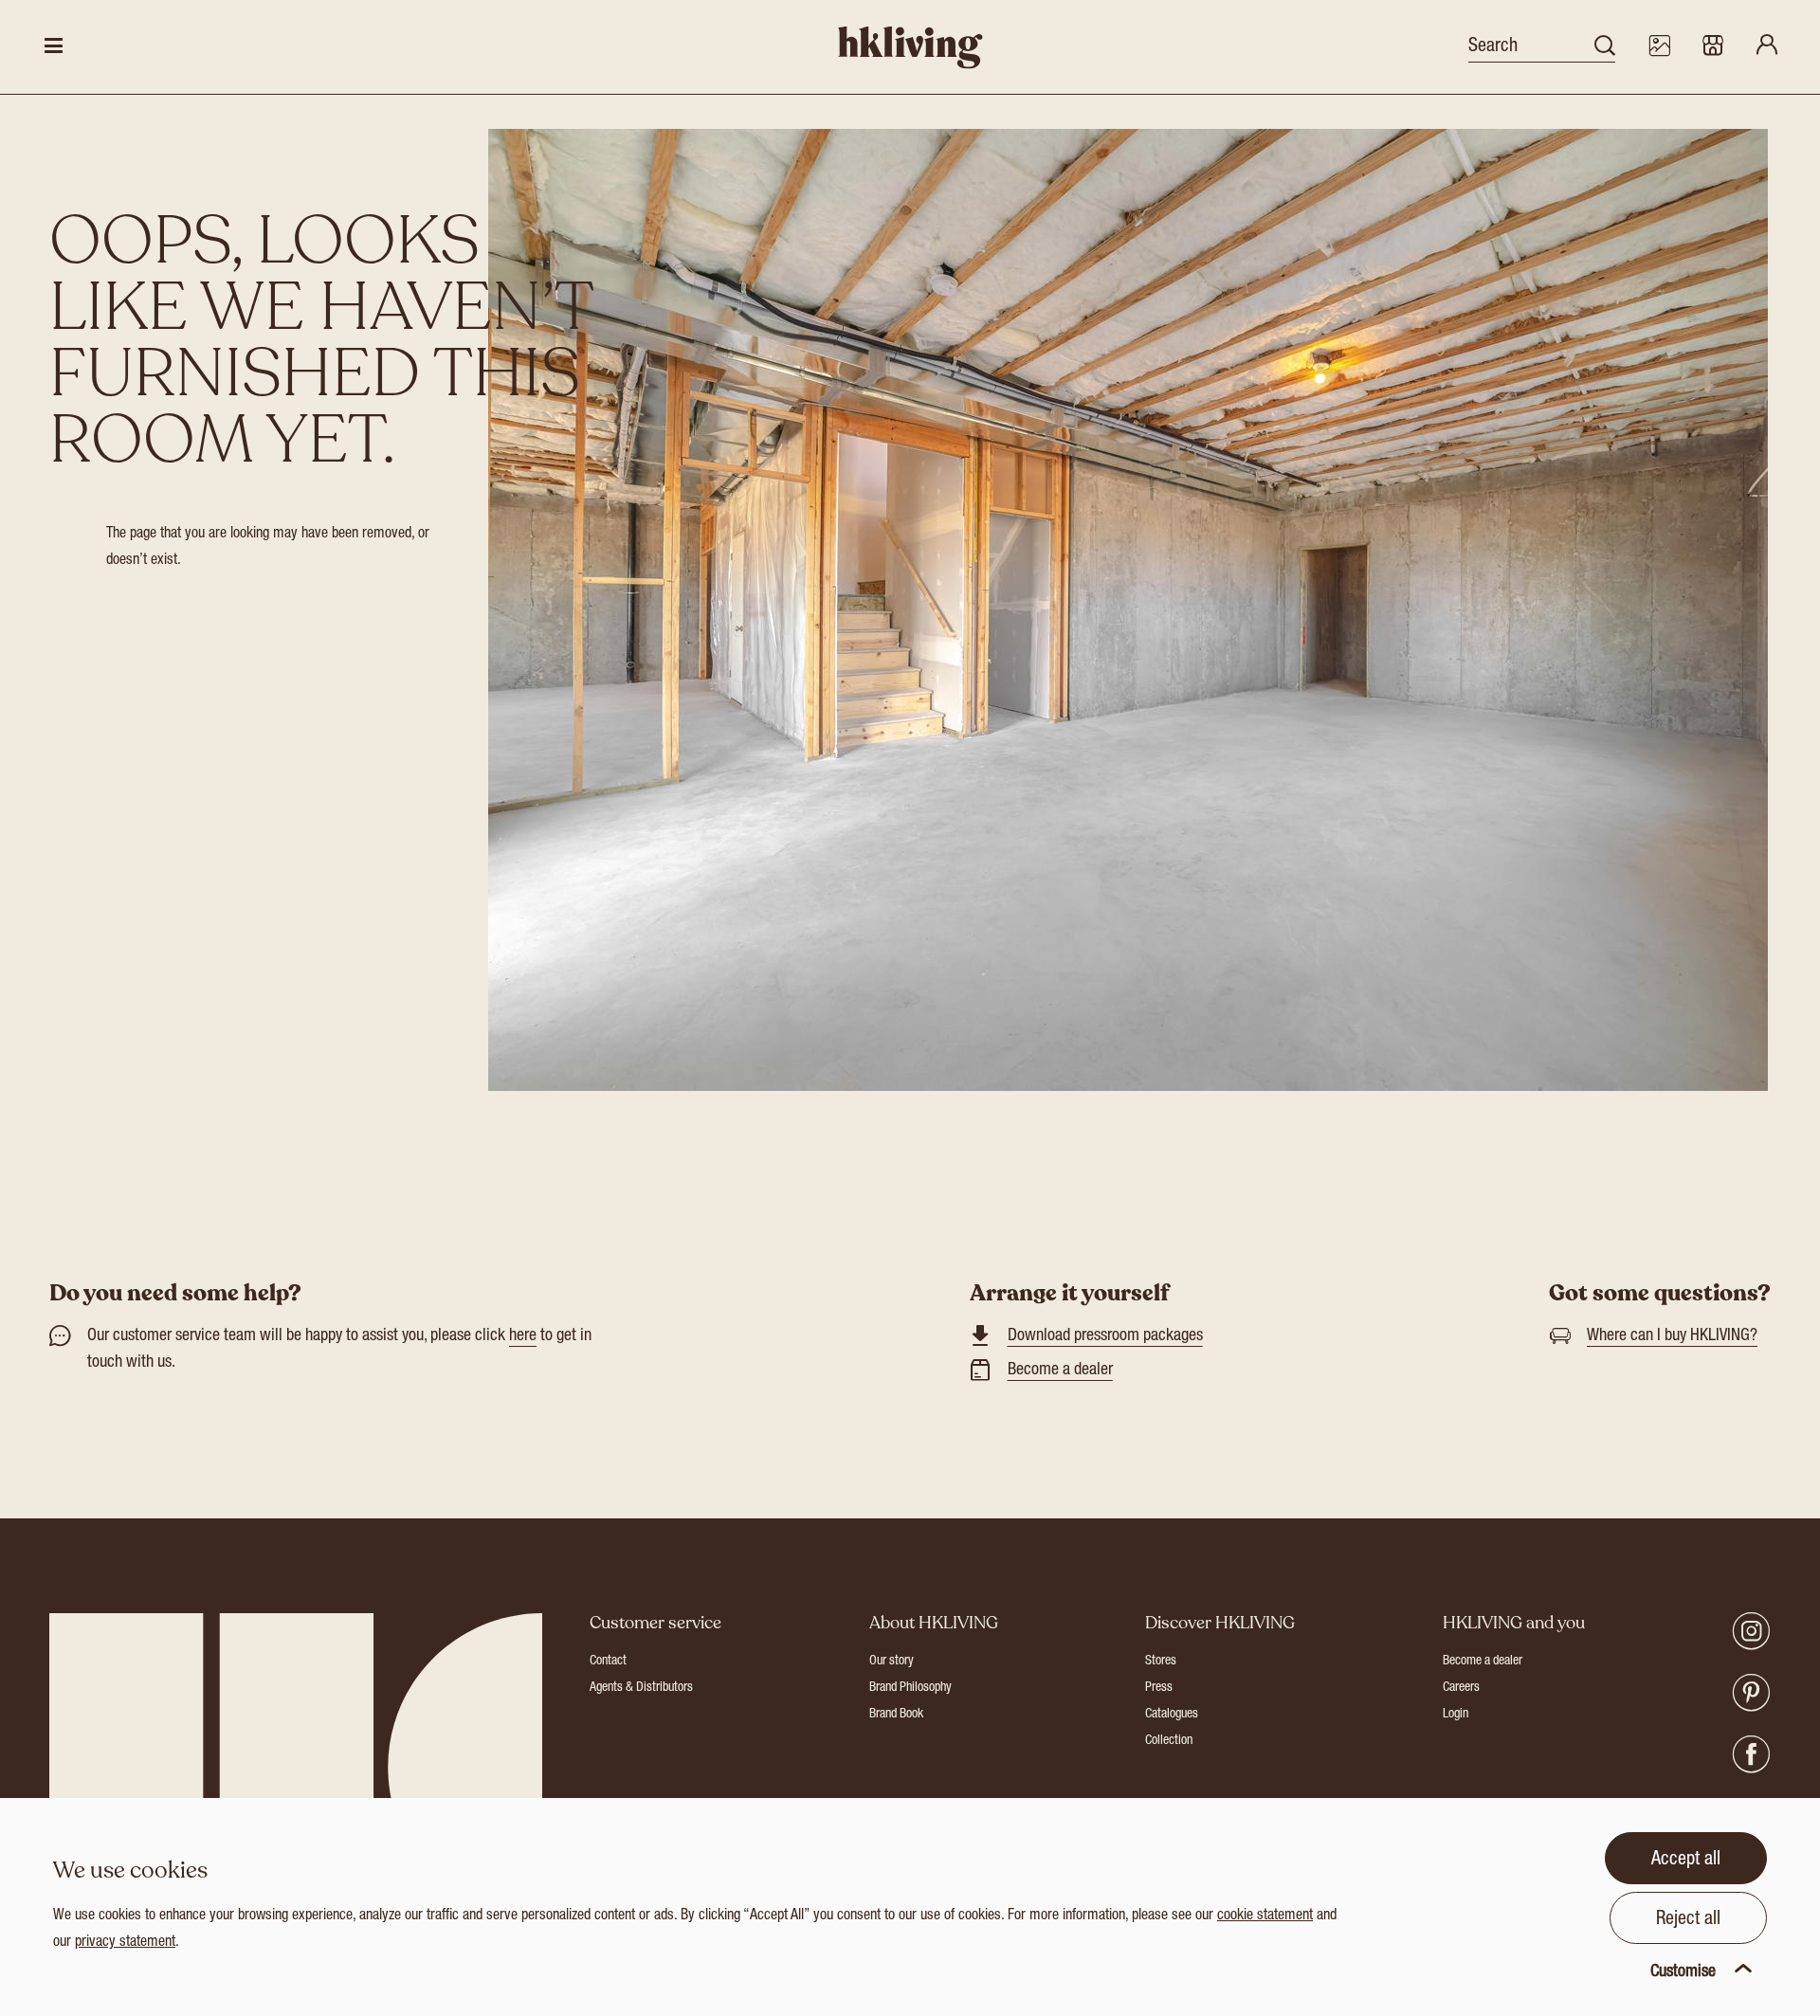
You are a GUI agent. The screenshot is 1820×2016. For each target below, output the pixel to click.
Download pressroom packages (1105, 1336)
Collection (1169, 1741)
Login (1456, 1715)
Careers (1461, 1688)
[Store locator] (1713, 47)
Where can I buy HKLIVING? (1672, 1336)
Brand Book (896, 1715)
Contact (608, 1662)
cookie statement (1265, 1916)
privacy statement (125, 1943)
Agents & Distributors (641, 1688)
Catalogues (1172, 1715)
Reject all (1688, 1920)
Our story (892, 1662)
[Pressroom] (1659, 47)
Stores (1161, 1662)
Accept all (1686, 1861)
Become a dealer (1060, 1371)
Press (1159, 1688)
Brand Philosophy (910, 1688)
